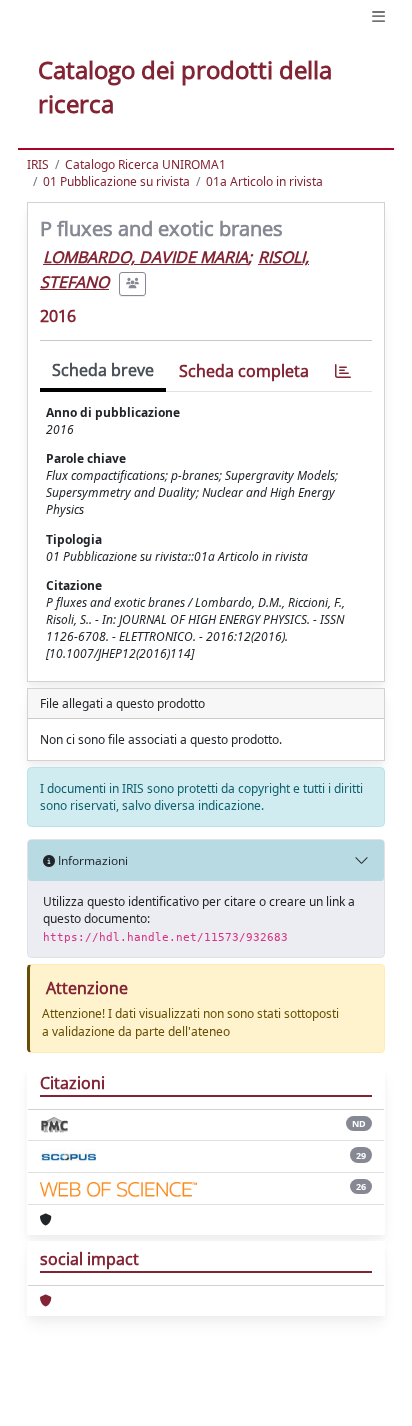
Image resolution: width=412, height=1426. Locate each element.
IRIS (38, 164)
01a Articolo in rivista (264, 181)
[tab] (343, 371)
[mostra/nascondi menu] (378, 16)
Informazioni (91, 860)
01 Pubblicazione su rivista (116, 181)
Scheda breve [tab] (103, 370)
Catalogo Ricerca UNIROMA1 (145, 164)
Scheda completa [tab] (244, 371)
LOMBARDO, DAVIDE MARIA (145, 257)
